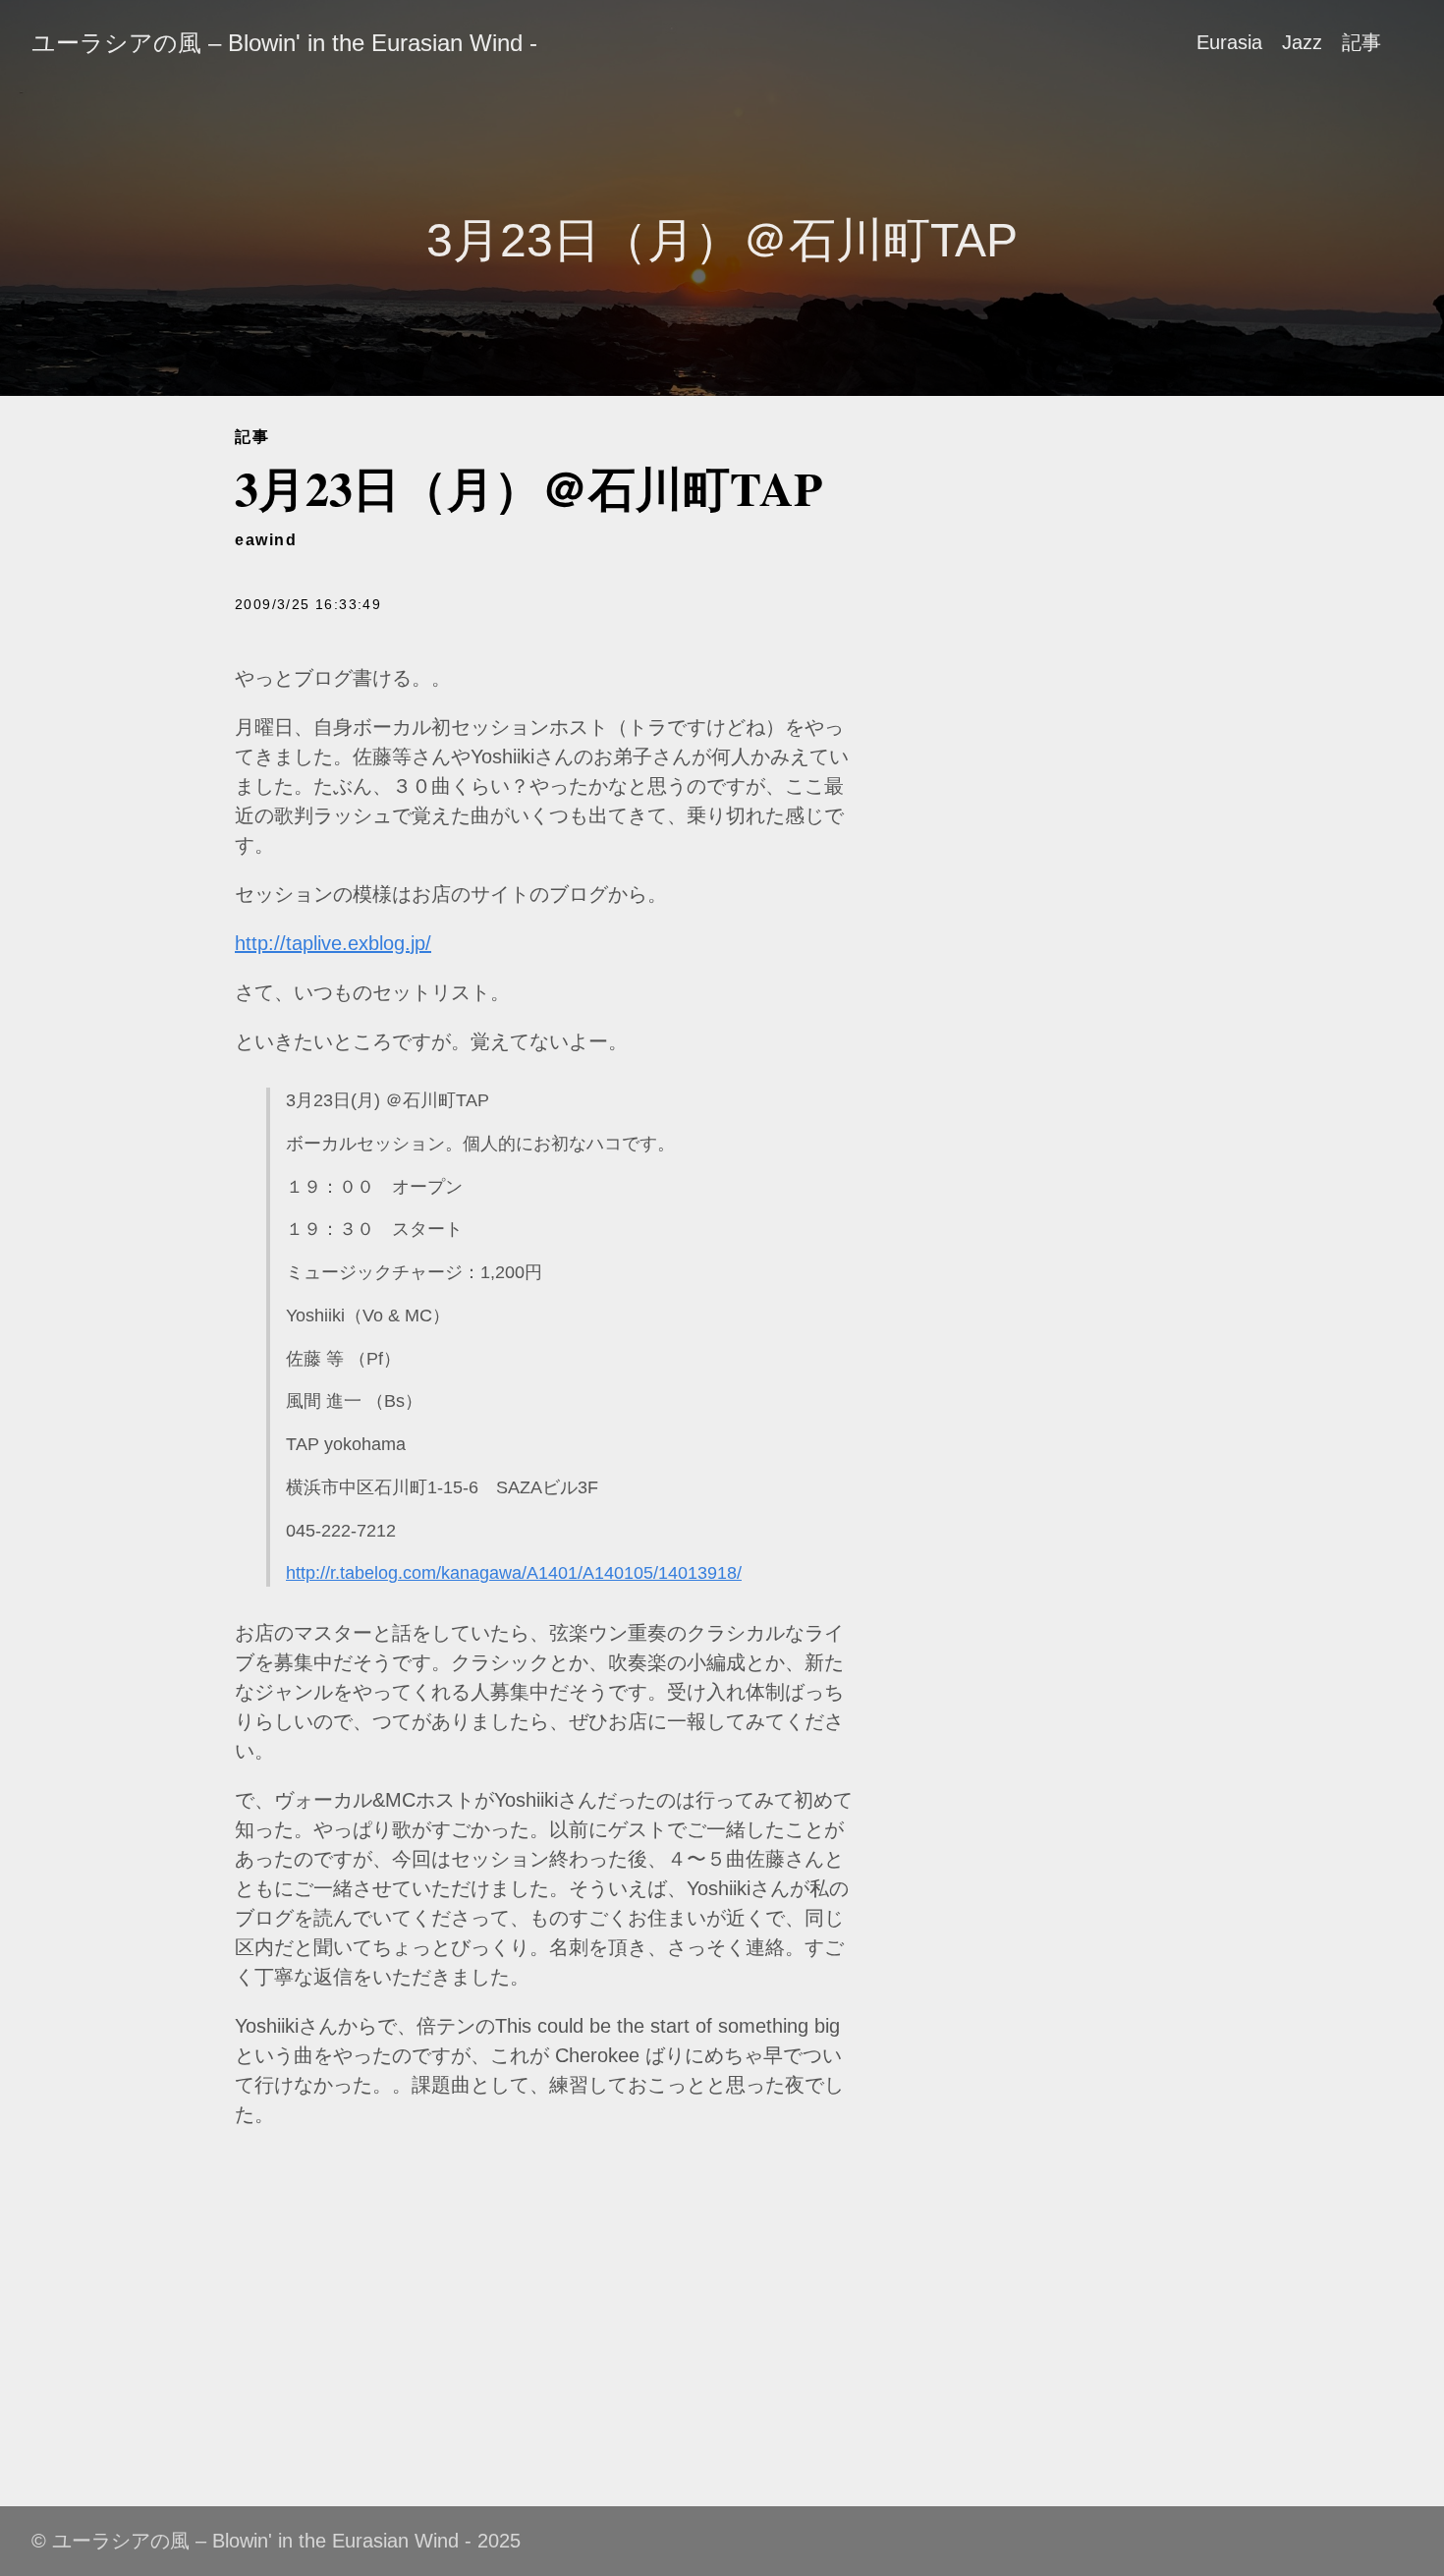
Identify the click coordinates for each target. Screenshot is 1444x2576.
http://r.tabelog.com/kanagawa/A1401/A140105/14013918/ (514, 1573)
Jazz (1302, 42)
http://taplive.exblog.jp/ (333, 943)
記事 (1361, 42)
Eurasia (1229, 42)
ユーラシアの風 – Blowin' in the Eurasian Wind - (284, 43)
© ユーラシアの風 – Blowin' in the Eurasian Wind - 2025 (276, 2541)
